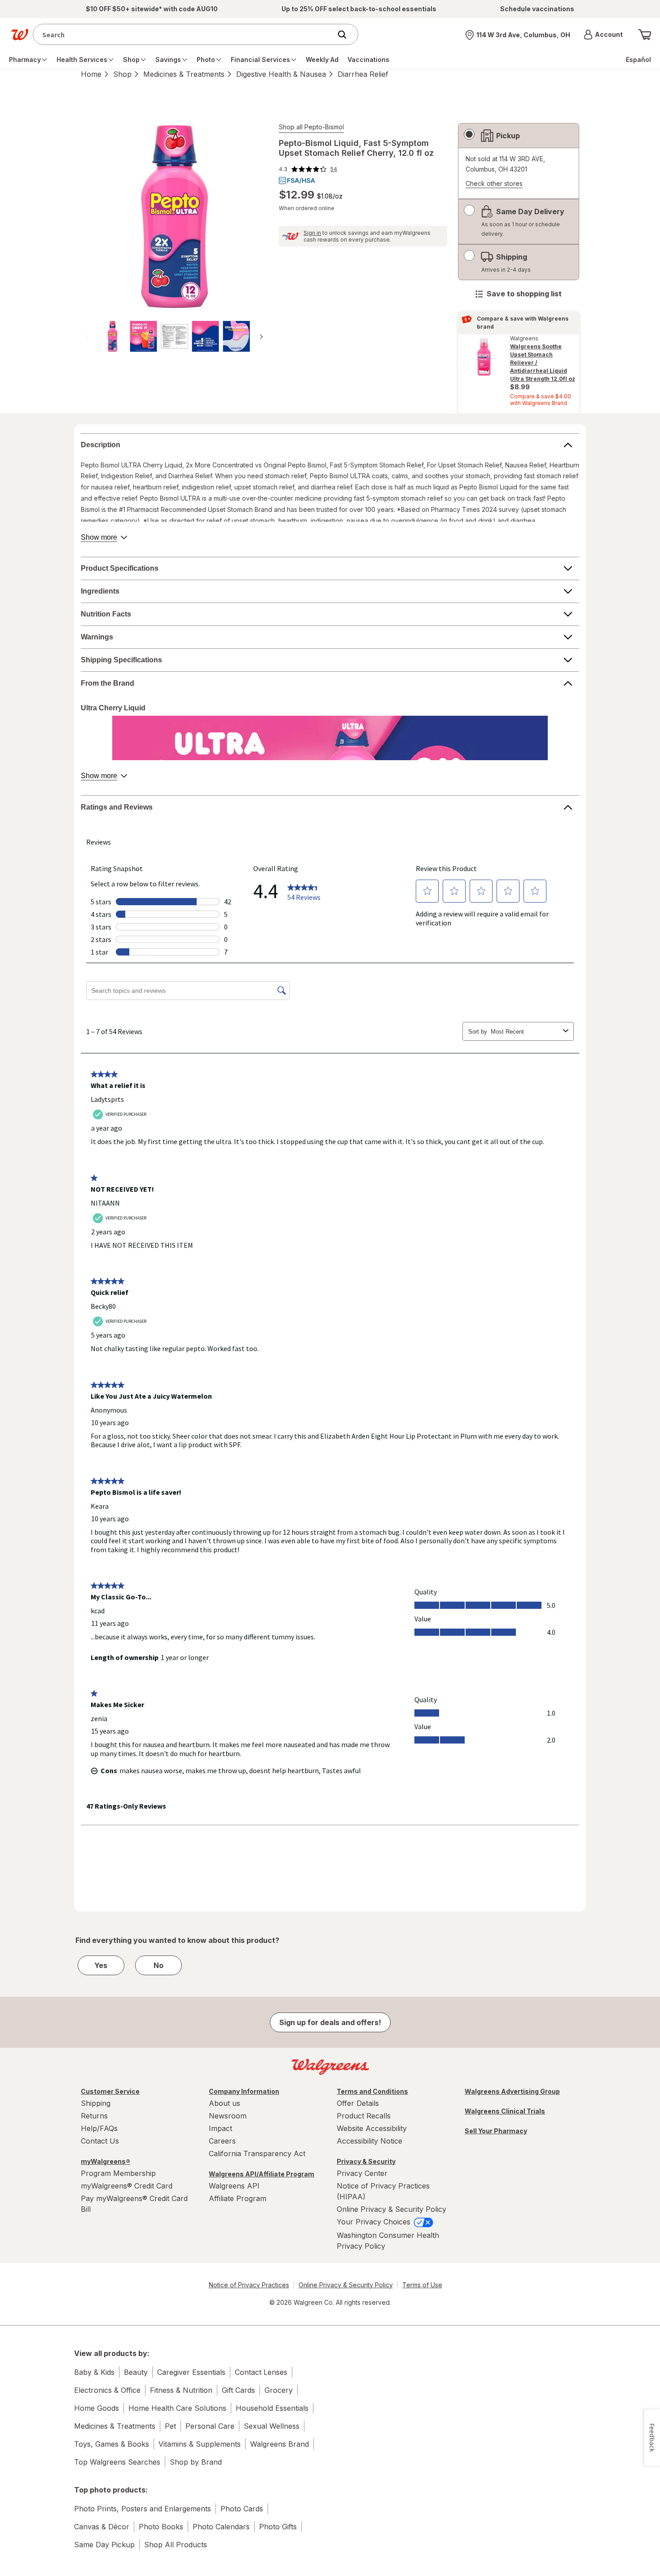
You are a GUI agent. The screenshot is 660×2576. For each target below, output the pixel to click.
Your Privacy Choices (375, 2222)
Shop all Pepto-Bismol (311, 127)
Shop (122, 74)
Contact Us (100, 2141)
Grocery (279, 2390)
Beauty (136, 2372)
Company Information (244, 2091)
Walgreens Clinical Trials (505, 2111)
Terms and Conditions (372, 2091)
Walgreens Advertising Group (512, 2091)
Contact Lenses (261, 2372)
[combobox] (184, 34)
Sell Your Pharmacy (496, 2131)
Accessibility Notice (370, 2141)
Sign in (312, 233)
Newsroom (228, 2116)
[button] (603, 35)
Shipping (96, 2103)
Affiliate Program (238, 2198)
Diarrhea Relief (363, 74)
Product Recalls (364, 2116)
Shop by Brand (196, 2462)
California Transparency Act (257, 2153)
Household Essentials (272, 2408)
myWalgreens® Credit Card (127, 2186)
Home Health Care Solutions (177, 2408)
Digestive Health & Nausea (281, 74)
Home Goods (97, 2408)
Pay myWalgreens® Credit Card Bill (134, 2204)
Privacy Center (362, 2173)
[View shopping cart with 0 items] (645, 35)
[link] (308, 169)
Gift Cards (238, 2390)
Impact (220, 2128)
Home (91, 74)
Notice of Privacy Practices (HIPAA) (383, 2191)
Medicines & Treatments (184, 74)
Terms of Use (422, 2285)
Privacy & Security (366, 2161)
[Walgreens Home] (20, 35)
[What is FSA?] (297, 181)
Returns (94, 2116)
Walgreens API (234, 2186)
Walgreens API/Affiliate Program (262, 2174)
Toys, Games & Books (112, 2444)
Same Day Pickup (104, 2545)
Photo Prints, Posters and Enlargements (143, 2509)
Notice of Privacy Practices (249, 2285)
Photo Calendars (221, 2527)
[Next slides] (261, 337)
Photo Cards (242, 2509)
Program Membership (118, 2173)
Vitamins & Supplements (200, 2444)
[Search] (347, 35)
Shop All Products (176, 2545)
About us (224, 2103)
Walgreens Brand (279, 2444)
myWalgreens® (106, 2161)
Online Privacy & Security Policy (392, 2209)
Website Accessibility (372, 2128)
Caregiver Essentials (191, 2372)
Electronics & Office (107, 2390)
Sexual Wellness (272, 2426)
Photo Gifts (278, 2527)
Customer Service (110, 2091)
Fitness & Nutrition (181, 2390)
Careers (222, 2141)
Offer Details (358, 2103)
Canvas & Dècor (102, 2527)
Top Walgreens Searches (117, 2462)
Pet (170, 2426)
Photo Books (161, 2527)
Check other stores (494, 184)
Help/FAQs (99, 2128)
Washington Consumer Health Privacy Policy (388, 2241)
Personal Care (210, 2426)
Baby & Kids (94, 2372)
